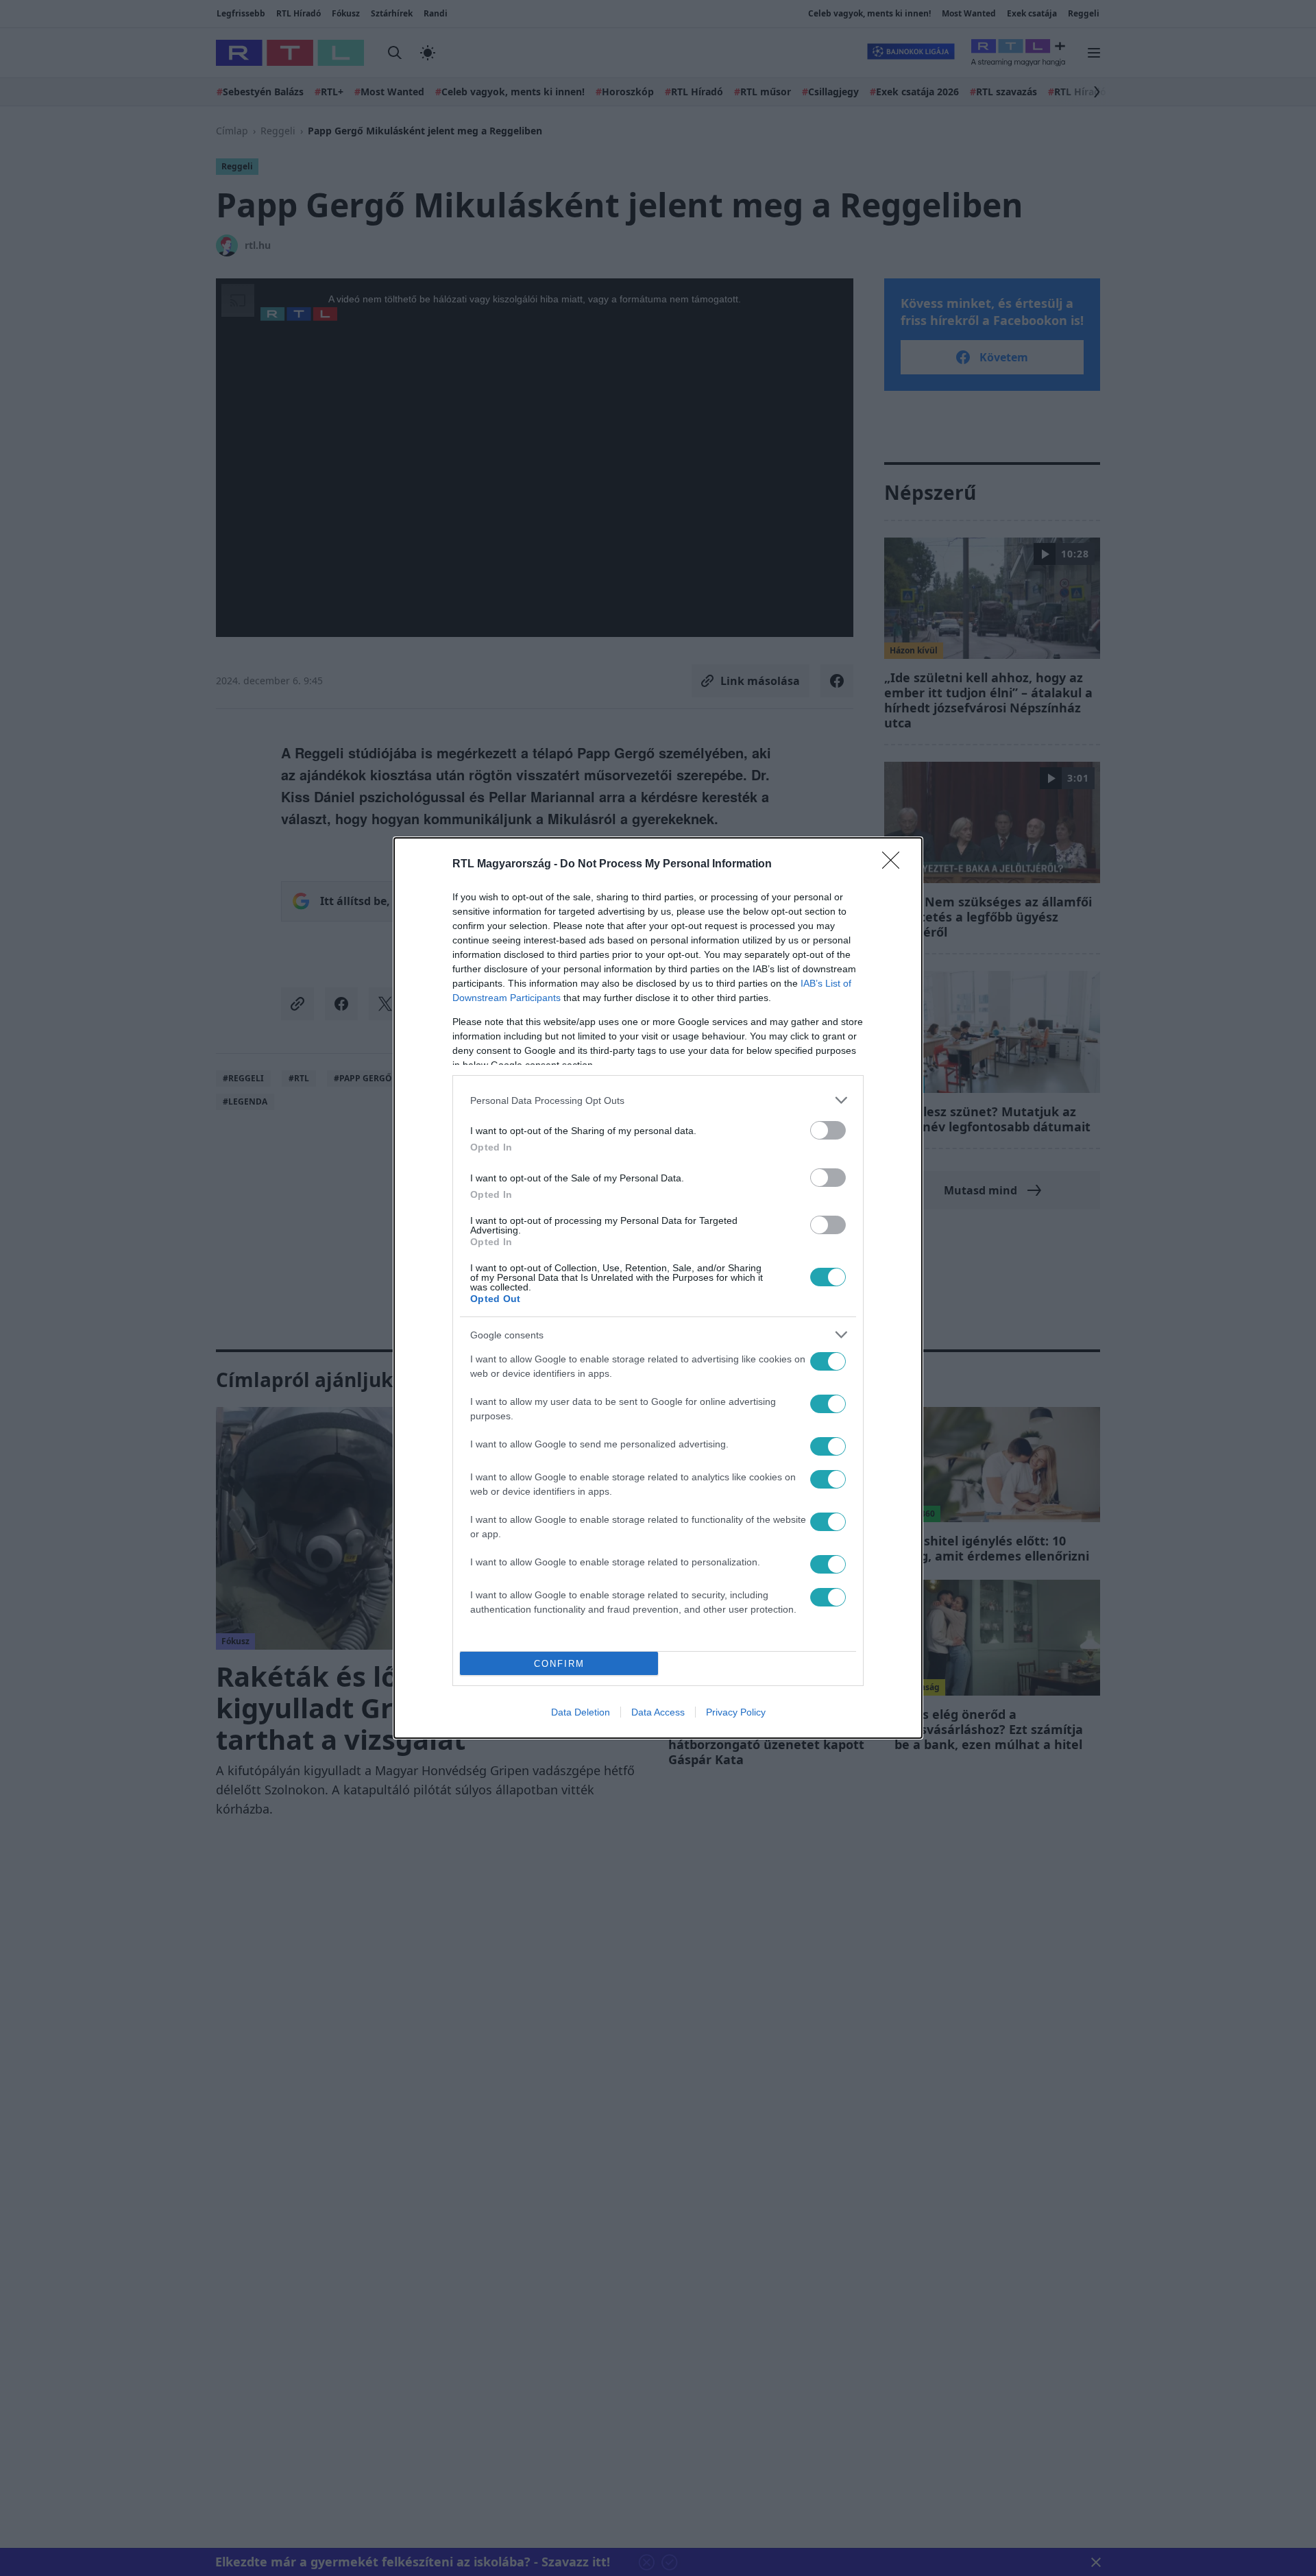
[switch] (828, 1130)
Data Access (658, 1712)
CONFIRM (559, 1664)
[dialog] (658, 1288)
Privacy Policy (736, 1712)
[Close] (895, 865)
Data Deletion (581, 1712)
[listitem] (658, 1100)
